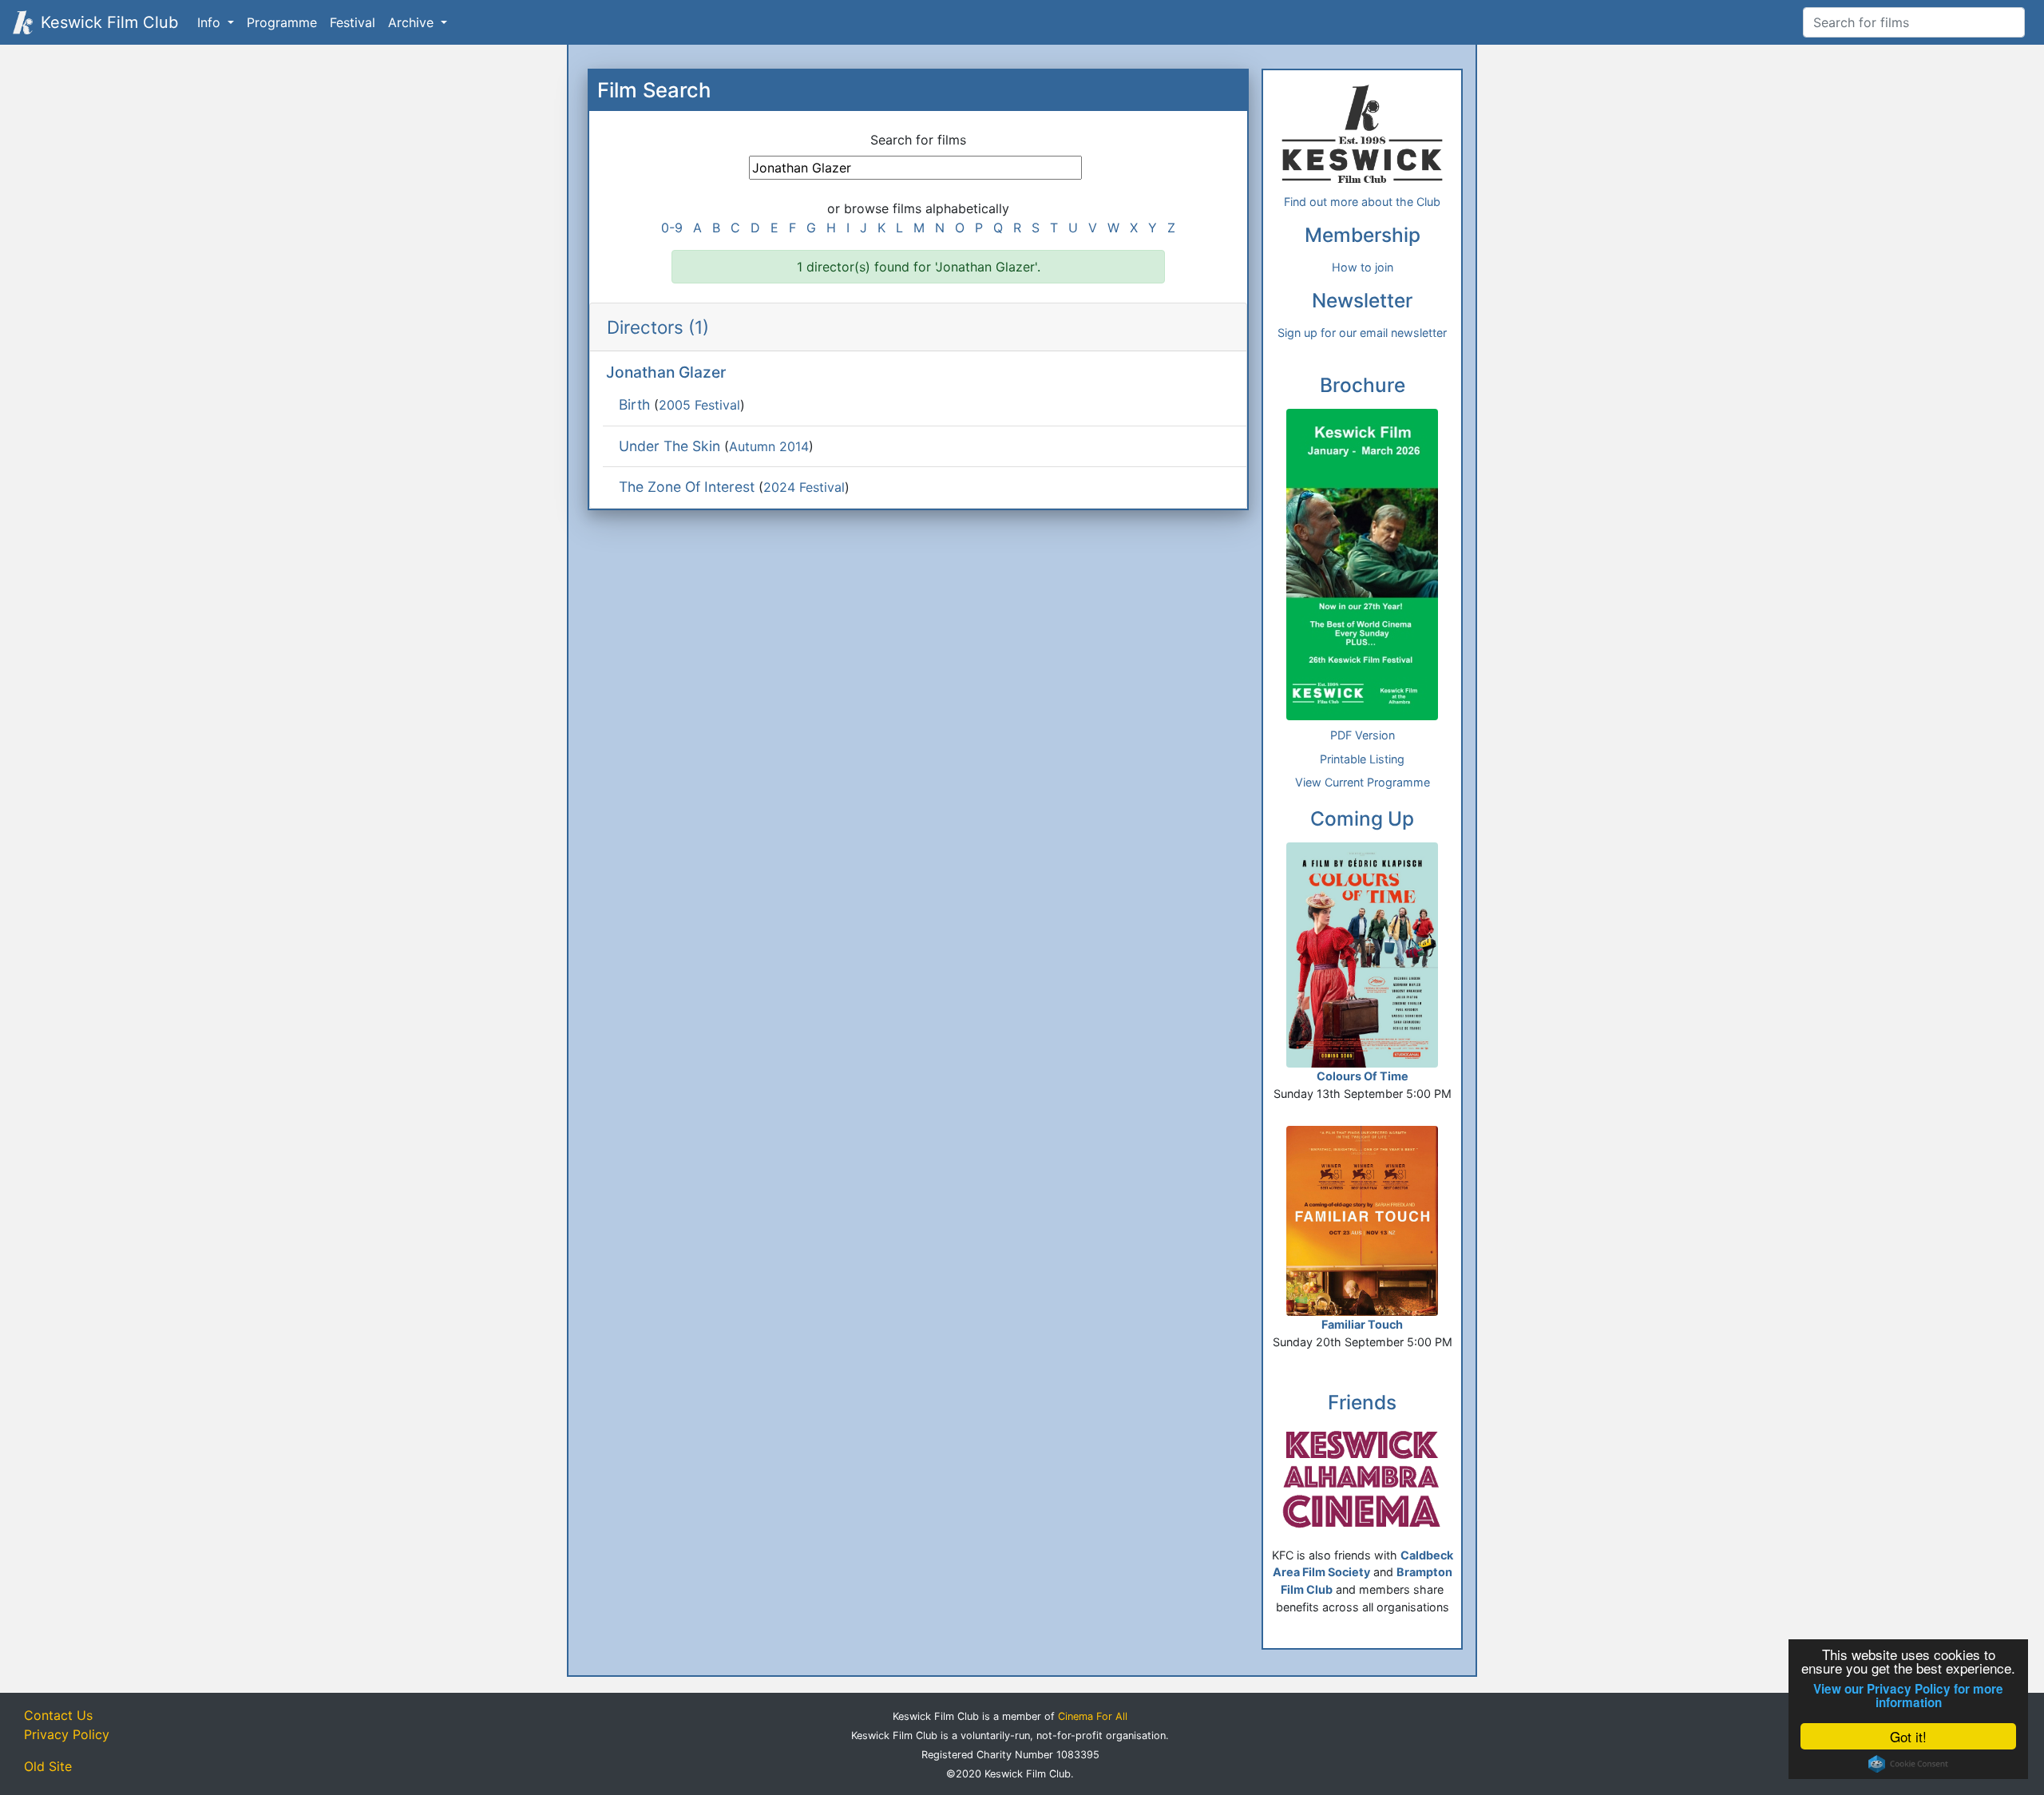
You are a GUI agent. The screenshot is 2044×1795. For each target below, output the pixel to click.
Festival (353, 22)
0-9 (672, 228)
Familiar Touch (1362, 1324)
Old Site (48, 1766)
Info (211, 22)
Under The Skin (669, 446)
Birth (634, 404)
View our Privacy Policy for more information (1908, 1696)
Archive (413, 22)
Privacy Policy (67, 1734)
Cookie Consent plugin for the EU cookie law (1908, 1764)
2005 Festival (699, 405)
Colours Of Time (1363, 1076)
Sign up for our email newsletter (1362, 333)
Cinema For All (1093, 1716)
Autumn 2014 (769, 446)
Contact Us (58, 1715)
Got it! (1908, 1736)
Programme (282, 22)
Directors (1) (658, 327)
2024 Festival (804, 487)
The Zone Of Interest (687, 487)
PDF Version (1363, 735)
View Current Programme (1363, 782)
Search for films (918, 140)
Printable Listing (1362, 759)
